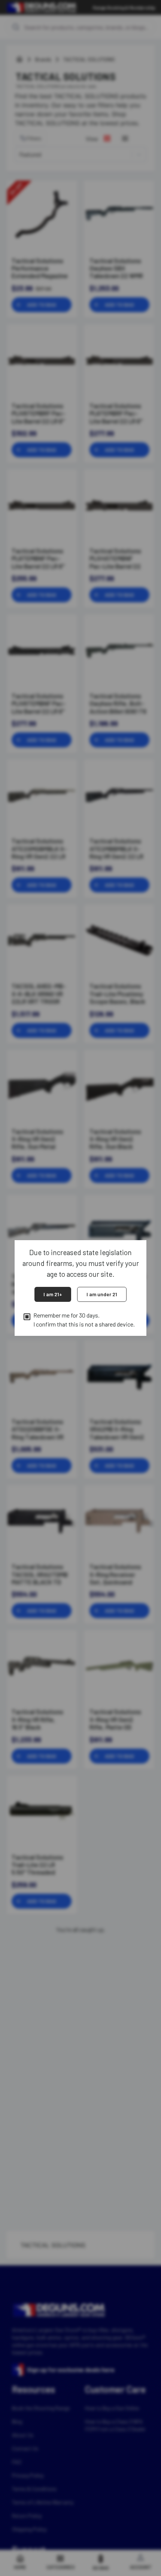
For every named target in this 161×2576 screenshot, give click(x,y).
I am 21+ (53, 1294)
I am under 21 (102, 1294)
